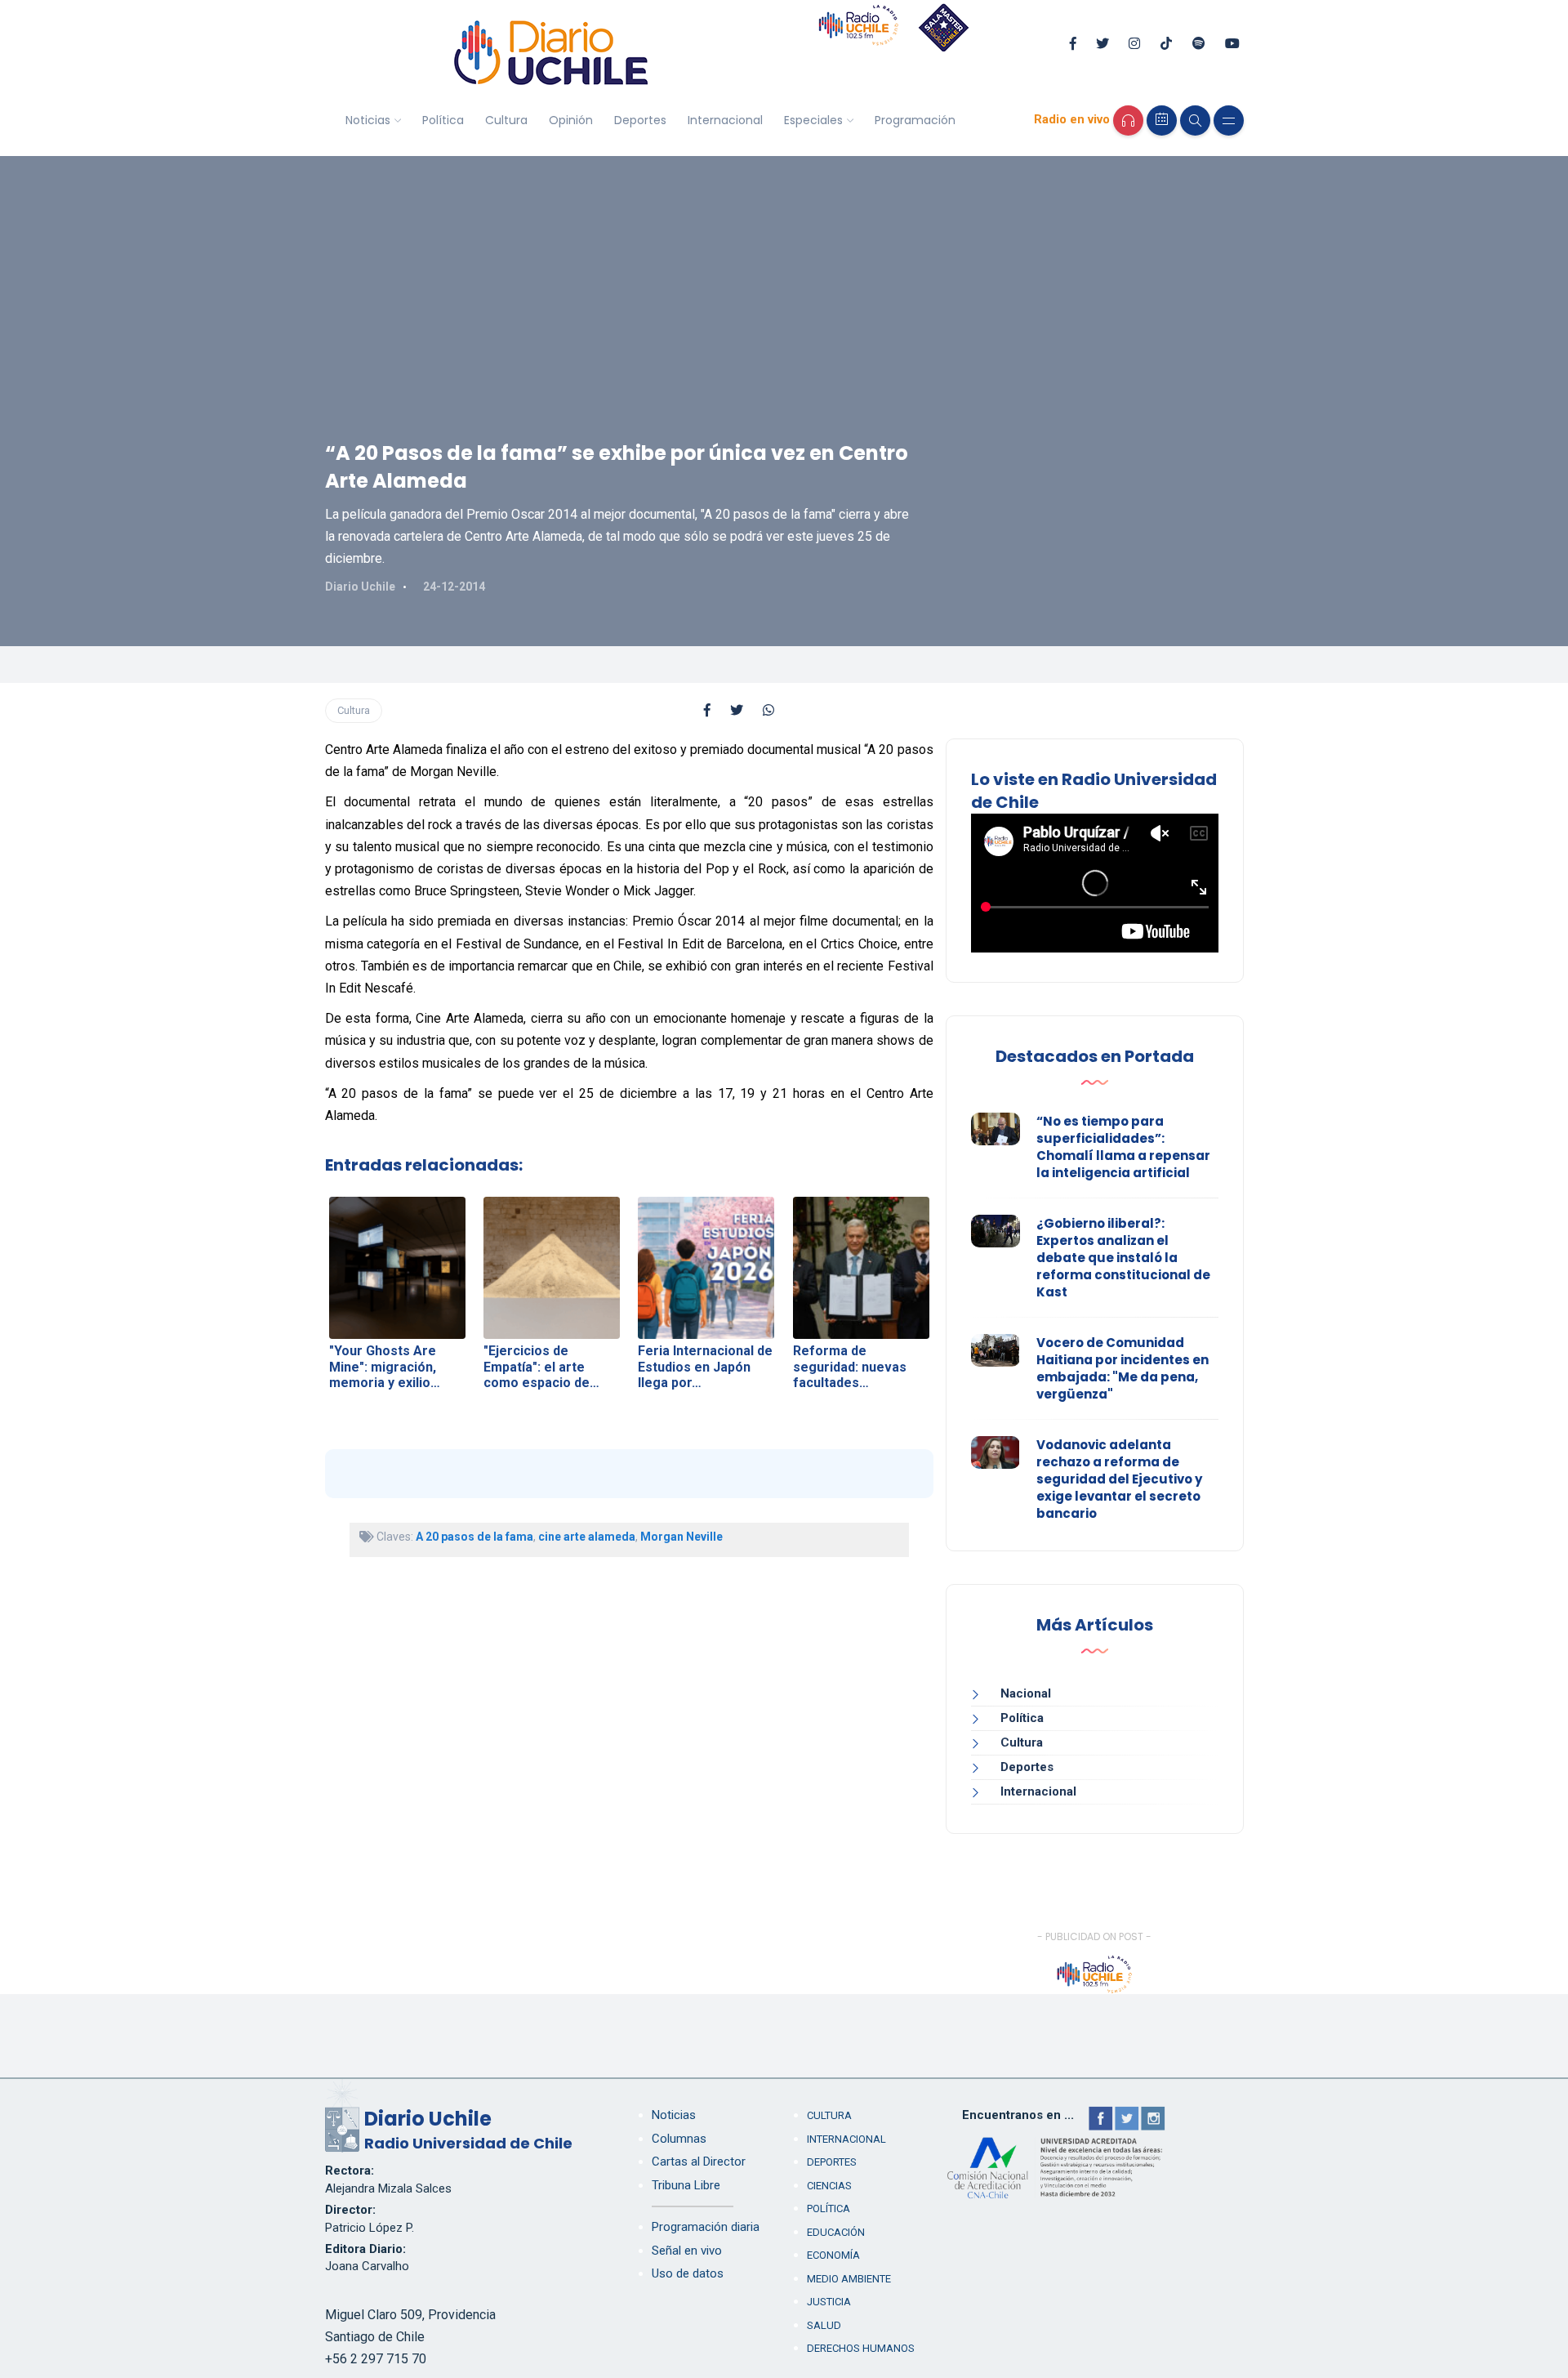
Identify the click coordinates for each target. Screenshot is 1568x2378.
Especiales (813, 120)
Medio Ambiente (849, 2279)
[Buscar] (1195, 120)
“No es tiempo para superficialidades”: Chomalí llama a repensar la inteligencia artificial (1123, 1147)
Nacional (1026, 1693)
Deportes (640, 120)
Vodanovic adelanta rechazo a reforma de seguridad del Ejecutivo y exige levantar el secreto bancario (1119, 1479)
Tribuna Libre (686, 2185)
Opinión (571, 120)
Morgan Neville (682, 1537)
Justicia (829, 2302)
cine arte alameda (587, 1537)
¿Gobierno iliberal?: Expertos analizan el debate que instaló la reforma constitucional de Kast (1123, 1258)
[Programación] (1162, 120)
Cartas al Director (699, 2162)
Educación (836, 2232)
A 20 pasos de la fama (474, 1537)
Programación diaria (706, 2227)
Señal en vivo (687, 2251)
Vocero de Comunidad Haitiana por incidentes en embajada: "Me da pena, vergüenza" (1123, 1368)
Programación (915, 120)
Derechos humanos (861, 2348)
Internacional (725, 120)
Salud (824, 2325)
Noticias (368, 120)
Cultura (506, 120)
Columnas (679, 2139)
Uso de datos (688, 2273)
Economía (833, 2255)
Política (443, 120)
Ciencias (829, 2186)
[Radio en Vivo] (1128, 120)
